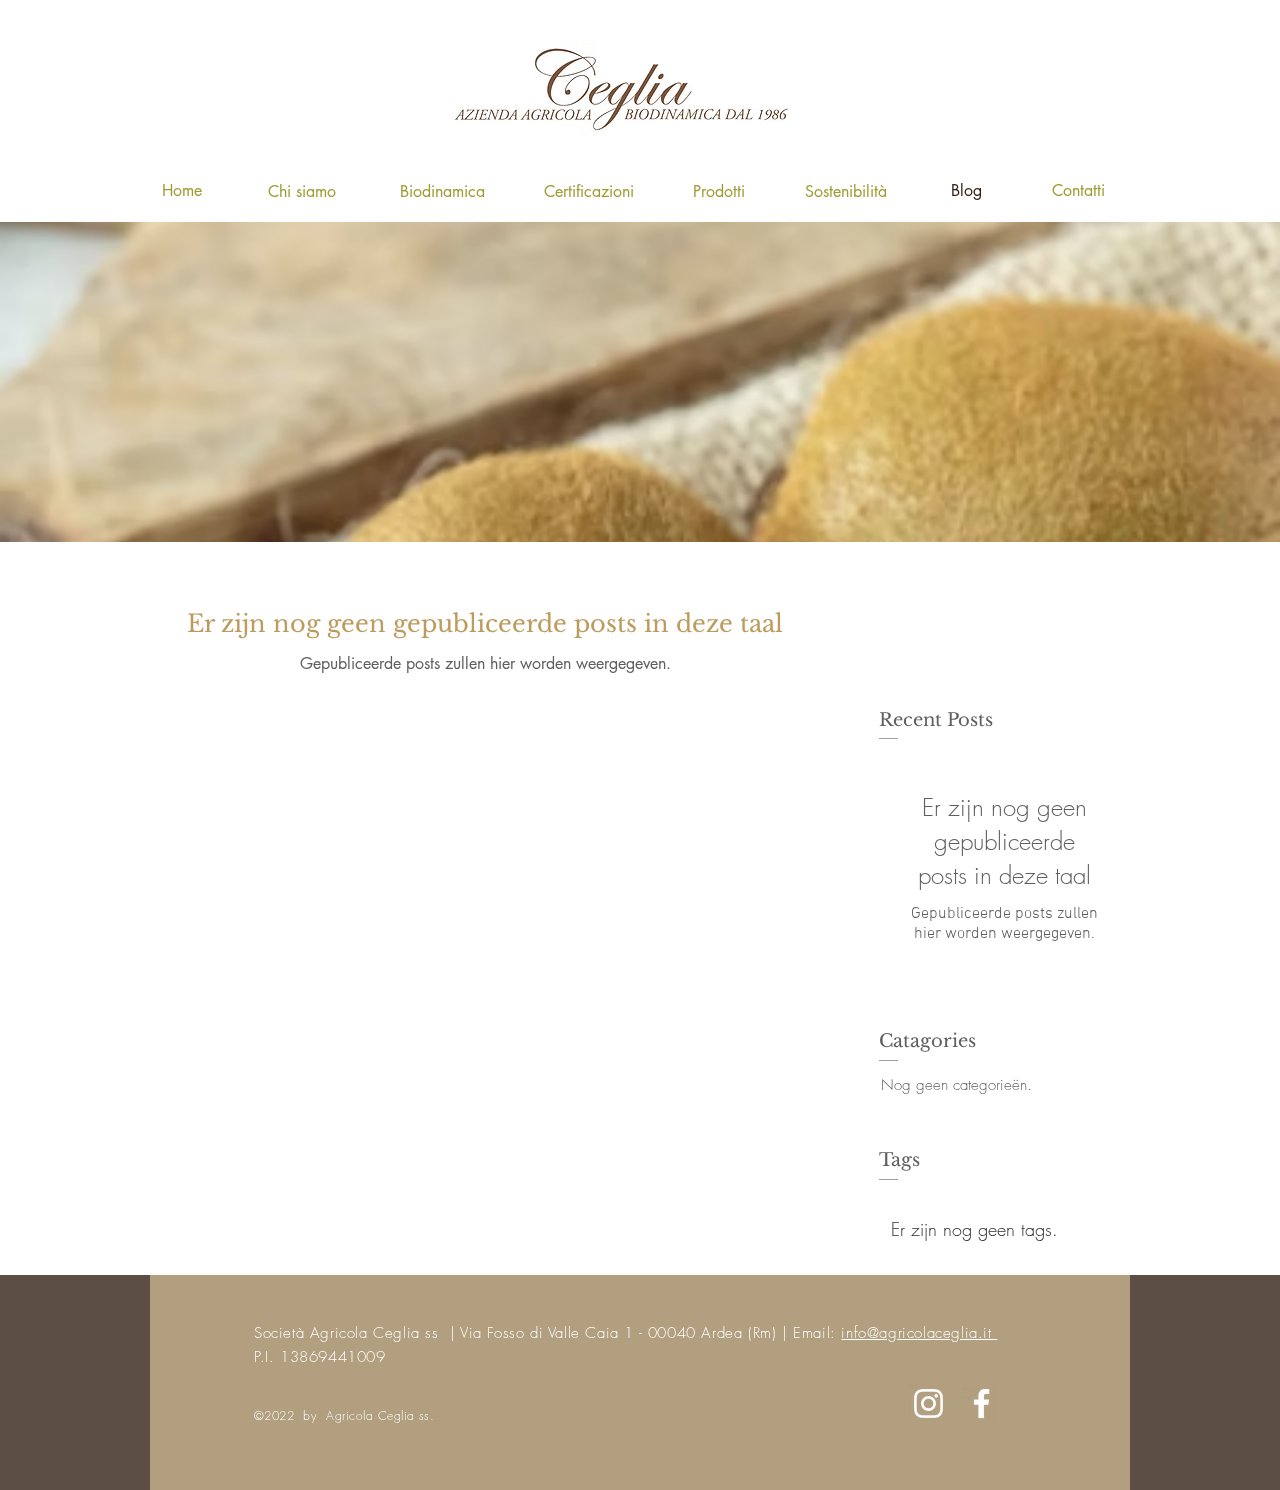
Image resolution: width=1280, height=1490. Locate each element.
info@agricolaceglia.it (919, 1333)
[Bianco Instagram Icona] (928, 1403)
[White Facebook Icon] (981, 1403)
